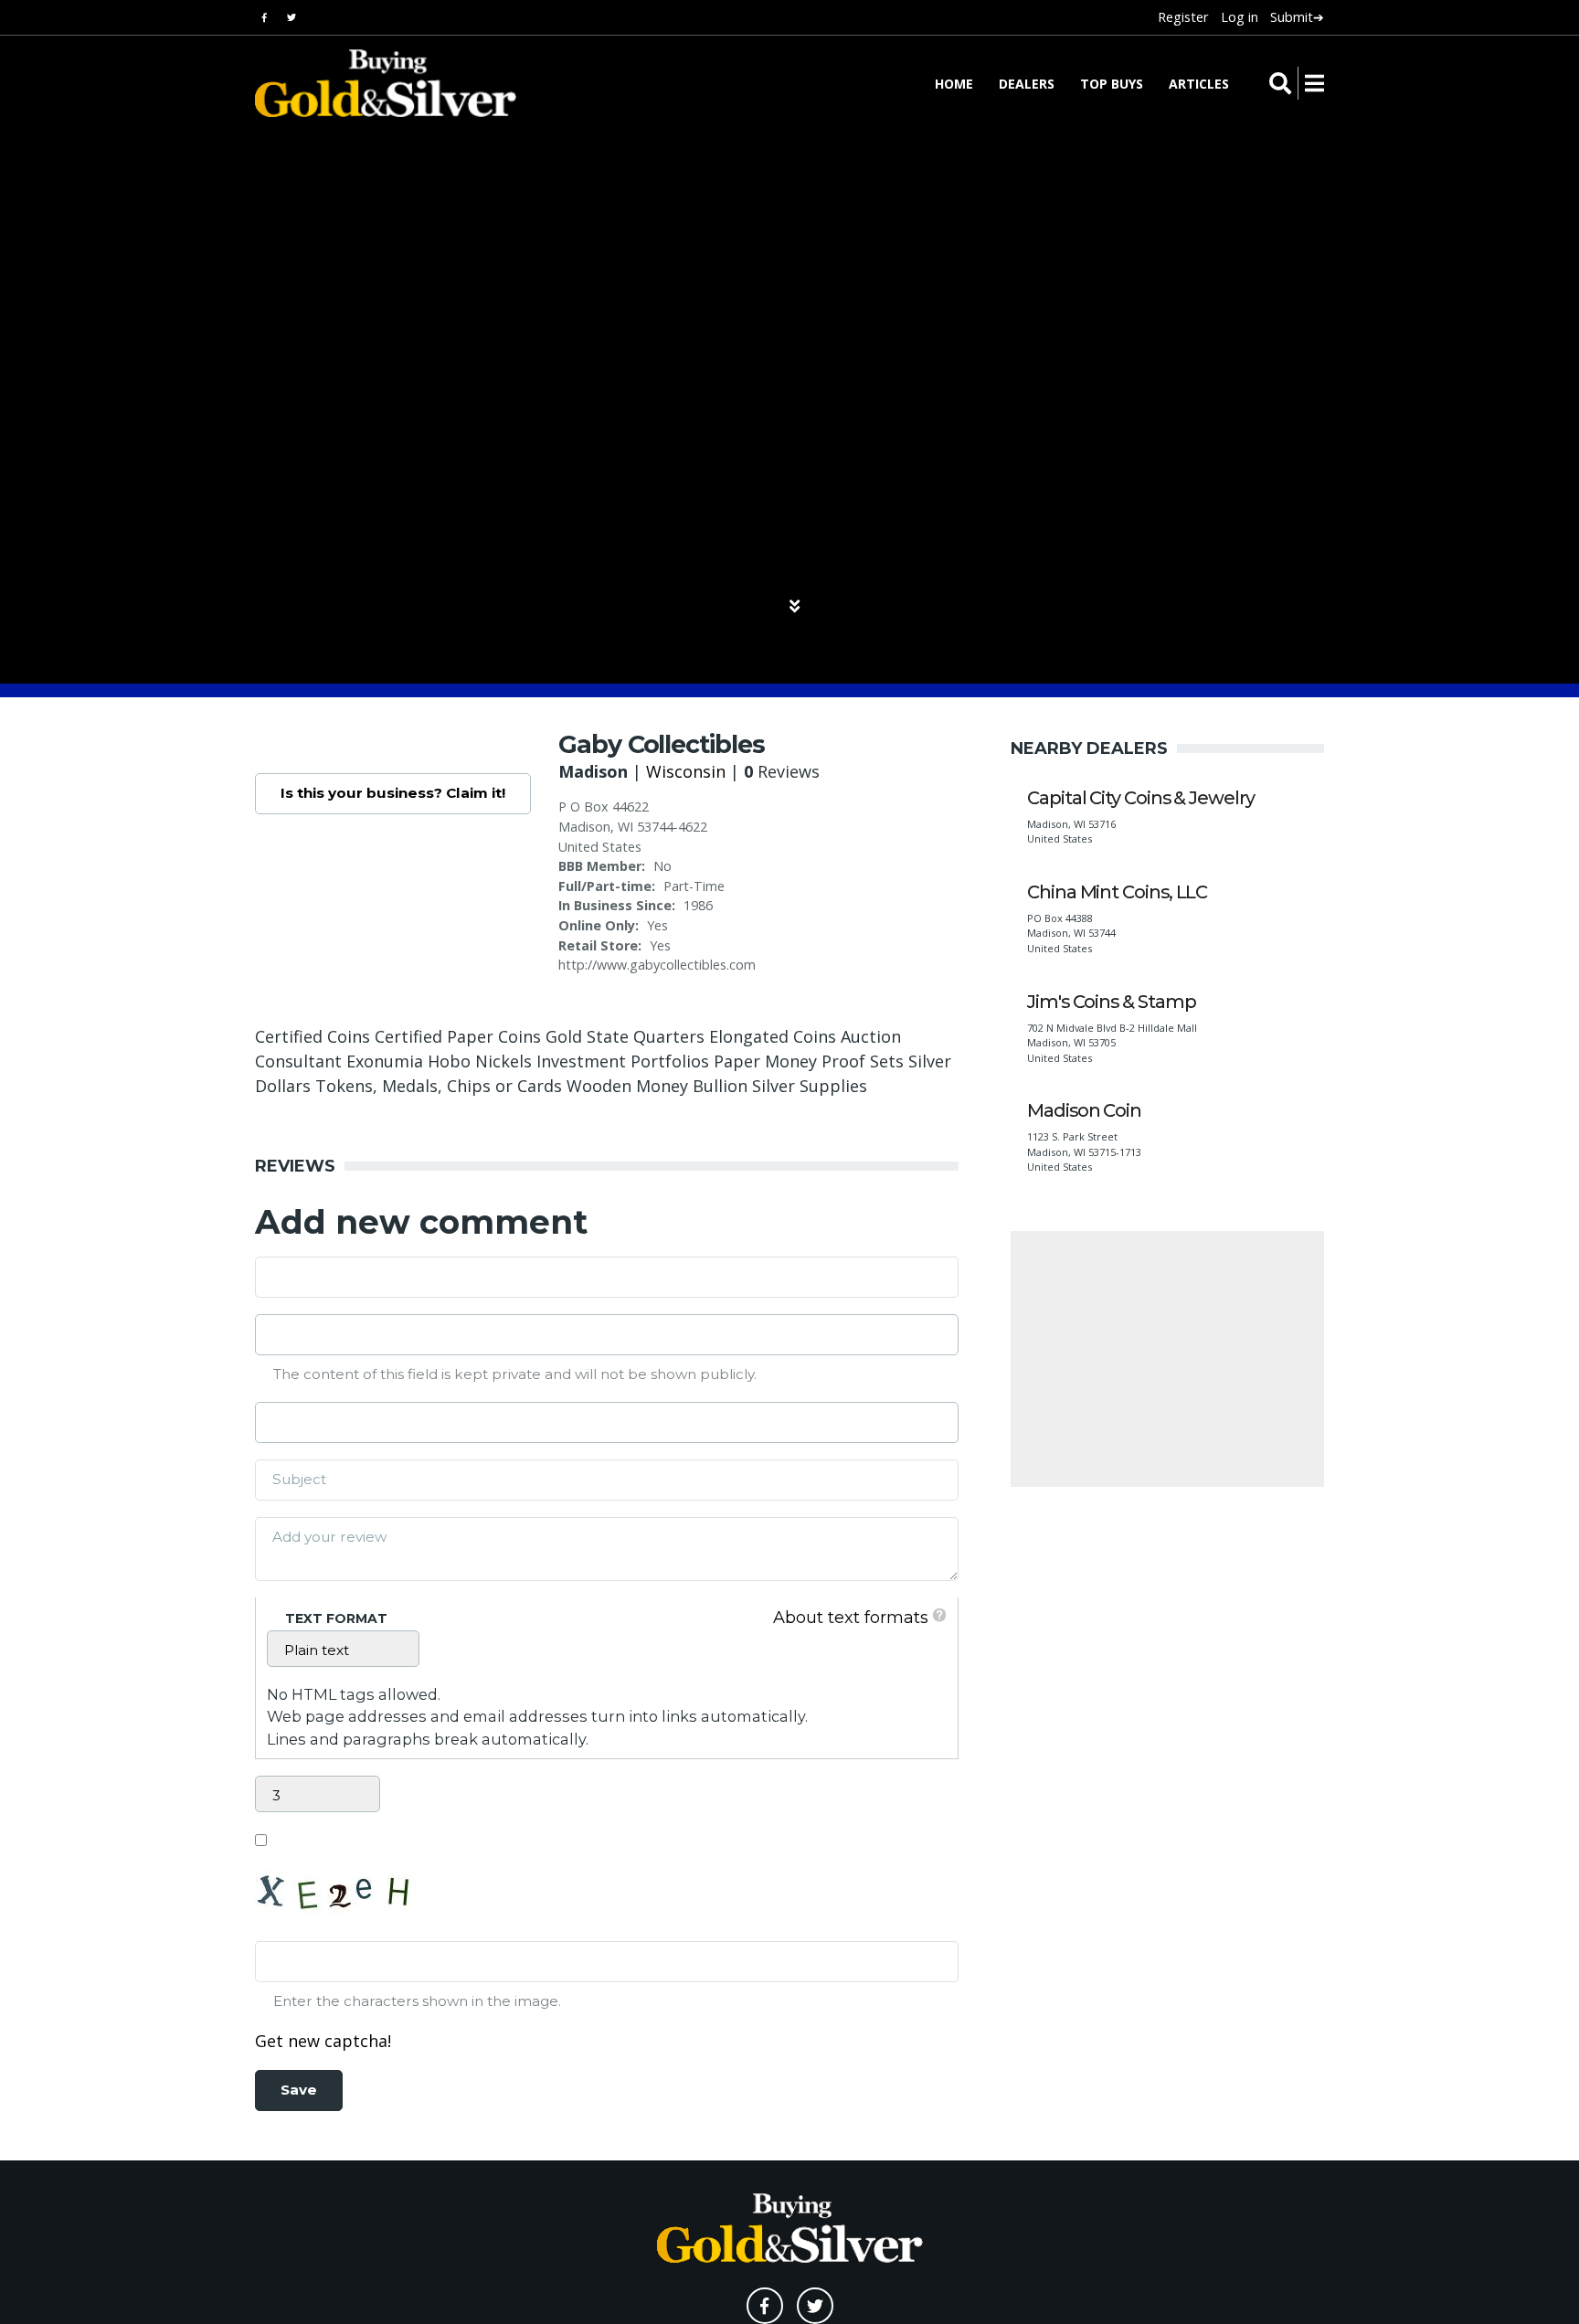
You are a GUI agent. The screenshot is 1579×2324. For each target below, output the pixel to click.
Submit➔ (1297, 17)
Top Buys (1112, 84)
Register (1183, 17)
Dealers (1027, 84)
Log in (1240, 17)
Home (954, 84)
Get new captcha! (323, 2041)
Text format (336, 1618)
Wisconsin (686, 771)
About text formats (851, 1618)
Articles (1199, 84)
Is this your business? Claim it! (393, 793)
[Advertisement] (1167, 1359)
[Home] (374, 84)
